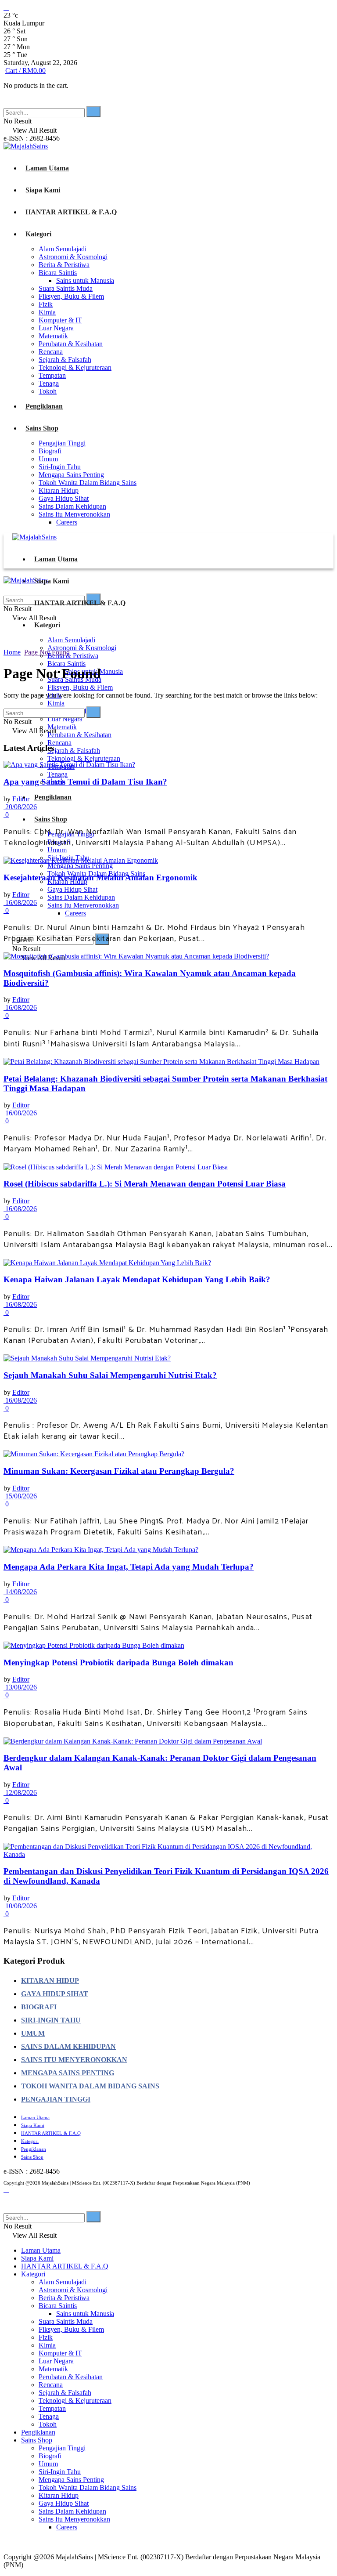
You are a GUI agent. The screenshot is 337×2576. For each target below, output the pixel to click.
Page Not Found (47, 652)
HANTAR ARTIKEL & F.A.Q (71, 212)
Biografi (50, 451)
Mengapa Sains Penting (71, 475)
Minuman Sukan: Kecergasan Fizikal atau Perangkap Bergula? (119, 1471)
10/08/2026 (20, 1906)
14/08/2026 (20, 1592)
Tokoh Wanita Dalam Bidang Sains (88, 483)
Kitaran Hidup (59, 490)
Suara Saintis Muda (66, 288)
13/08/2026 (20, 1687)
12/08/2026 (20, 1793)
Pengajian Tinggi (62, 443)
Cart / (25, 71)
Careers (67, 522)
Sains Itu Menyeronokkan (74, 514)
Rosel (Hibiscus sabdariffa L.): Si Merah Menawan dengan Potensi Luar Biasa (145, 1184)
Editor (21, 799)
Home (12, 652)
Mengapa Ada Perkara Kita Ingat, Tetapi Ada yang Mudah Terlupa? (129, 1567)
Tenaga (49, 383)
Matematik (53, 336)
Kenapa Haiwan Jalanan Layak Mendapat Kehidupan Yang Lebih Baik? (137, 1279)
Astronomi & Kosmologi (73, 257)
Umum (48, 459)
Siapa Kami (43, 190)
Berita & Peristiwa (64, 265)
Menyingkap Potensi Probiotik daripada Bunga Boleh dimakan (118, 1662)
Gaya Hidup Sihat (64, 498)
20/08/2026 (20, 807)
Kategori (38, 234)
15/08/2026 (20, 1496)
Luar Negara (56, 328)
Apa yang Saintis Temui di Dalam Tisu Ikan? (85, 782)
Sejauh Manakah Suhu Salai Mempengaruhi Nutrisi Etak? (110, 1375)
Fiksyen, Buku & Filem (71, 296)
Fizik (46, 304)
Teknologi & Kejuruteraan (75, 367)
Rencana (51, 352)
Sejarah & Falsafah (65, 360)
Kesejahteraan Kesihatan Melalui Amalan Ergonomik (100, 877)
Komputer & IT (60, 320)
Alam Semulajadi (63, 249)
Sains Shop (42, 428)
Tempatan (52, 375)
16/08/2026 (20, 903)
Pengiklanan (44, 406)
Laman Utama (47, 168)
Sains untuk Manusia (85, 280)
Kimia (47, 312)
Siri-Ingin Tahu (60, 467)
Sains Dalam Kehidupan (72, 506)
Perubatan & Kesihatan (71, 344)
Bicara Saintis (58, 273)
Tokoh (48, 391)
